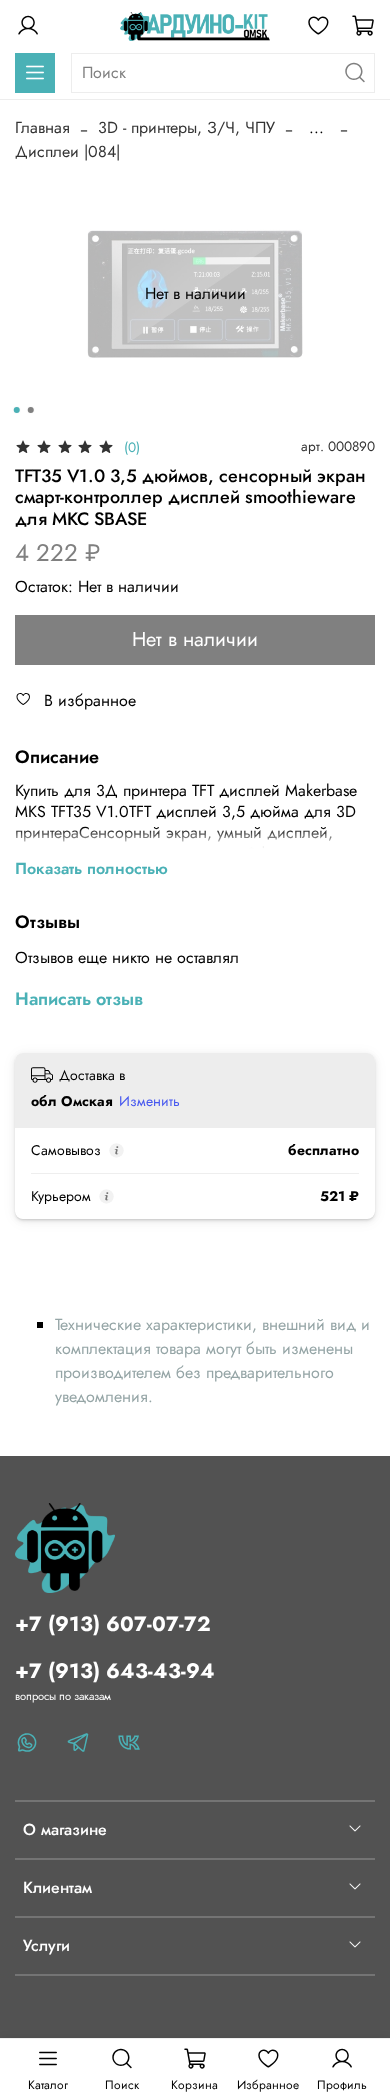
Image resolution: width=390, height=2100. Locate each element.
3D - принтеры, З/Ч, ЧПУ (186, 127)
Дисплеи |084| (67, 151)
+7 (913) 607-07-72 (113, 1624)
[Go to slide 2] (31, 410)
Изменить (149, 1101)
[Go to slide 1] (17, 410)
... (316, 128)
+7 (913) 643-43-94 (115, 1671)
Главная (42, 127)
